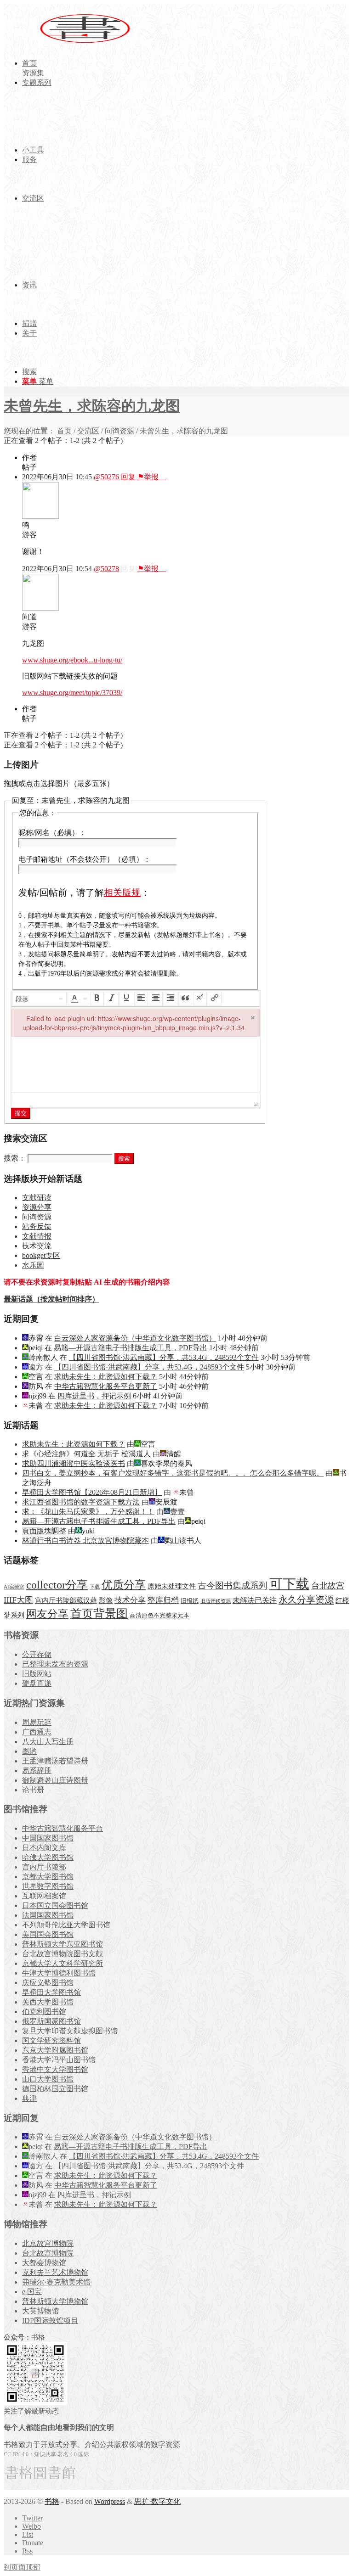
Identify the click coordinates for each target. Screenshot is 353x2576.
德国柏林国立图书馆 (55, 2089)
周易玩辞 (37, 1722)
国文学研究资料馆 (51, 2040)
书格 (52, 2501)
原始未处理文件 (172, 1586)
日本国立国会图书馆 (55, 1905)
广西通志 (37, 1732)
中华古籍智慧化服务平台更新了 (106, 1386)
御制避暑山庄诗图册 (55, 1780)
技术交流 (37, 1246)
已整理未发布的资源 (55, 1664)
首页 (64, 431)
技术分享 (130, 1600)
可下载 (289, 1584)
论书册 (33, 1790)
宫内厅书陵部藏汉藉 (66, 1600)
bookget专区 (41, 1255)
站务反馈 (37, 1226)
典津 (29, 2098)
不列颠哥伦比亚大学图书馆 (66, 1925)
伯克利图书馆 (44, 2012)
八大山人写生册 (48, 1742)
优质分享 (124, 1585)
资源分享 (37, 1207)
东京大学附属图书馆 (55, 2050)
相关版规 (122, 892)
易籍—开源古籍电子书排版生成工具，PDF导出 (131, 1348)
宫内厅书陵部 (44, 1867)
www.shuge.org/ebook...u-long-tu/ (72, 660)
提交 (21, 1113)
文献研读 (37, 1198)
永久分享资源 (306, 1599)
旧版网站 (37, 1674)
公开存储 (37, 1654)
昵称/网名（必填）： (52, 833)
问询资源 (120, 431)
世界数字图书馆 (48, 1886)
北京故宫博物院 (48, 2243)
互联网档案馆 (44, 1896)
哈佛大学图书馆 (48, 1857)
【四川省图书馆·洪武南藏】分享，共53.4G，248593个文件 (164, 1357)
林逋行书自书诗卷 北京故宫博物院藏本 (85, 1541)
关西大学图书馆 (48, 2002)
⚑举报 (152, 477)
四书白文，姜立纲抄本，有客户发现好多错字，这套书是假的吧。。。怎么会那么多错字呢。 (173, 1473)
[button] (40, 999)
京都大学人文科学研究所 (63, 1963)
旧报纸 (190, 1601)
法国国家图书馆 (48, 1915)
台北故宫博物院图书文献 (63, 1954)
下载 (95, 1587)
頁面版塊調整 (44, 1531)
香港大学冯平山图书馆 (59, 2060)
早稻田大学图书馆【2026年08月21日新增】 (92, 1492)
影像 (106, 1600)
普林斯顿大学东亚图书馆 (63, 1944)
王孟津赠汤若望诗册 (55, 1761)
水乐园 (33, 1265)
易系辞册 (37, 1771)
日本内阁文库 (44, 1848)
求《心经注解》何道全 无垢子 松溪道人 (86, 1454)
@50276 (106, 477)
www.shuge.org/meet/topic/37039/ (72, 693)
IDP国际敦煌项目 (50, 2321)
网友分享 (47, 1614)
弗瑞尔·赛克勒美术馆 (56, 2282)
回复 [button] (128, 477)
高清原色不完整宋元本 (159, 1616)
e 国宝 (32, 2292)
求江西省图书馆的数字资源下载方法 (81, 1502)
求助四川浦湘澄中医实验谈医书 (74, 1463)
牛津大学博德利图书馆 (59, 1973)
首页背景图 (99, 1614)
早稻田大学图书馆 (51, 1992)
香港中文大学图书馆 (55, 2069)
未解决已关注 (255, 1600)
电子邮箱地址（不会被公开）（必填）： (85, 859)
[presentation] (40, 999)
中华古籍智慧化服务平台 (63, 1828)
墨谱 (29, 1751)
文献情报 (37, 1236)
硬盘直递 (37, 1683)
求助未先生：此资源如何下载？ (106, 1377)
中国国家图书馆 (48, 1838)
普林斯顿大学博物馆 (55, 2301)
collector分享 (57, 1585)
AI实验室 (14, 1587)
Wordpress (110, 2501)
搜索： (15, 1158)
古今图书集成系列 (233, 1585)
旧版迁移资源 (216, 1601)
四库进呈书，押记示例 (94, 1396)
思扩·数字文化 (157, 2501)
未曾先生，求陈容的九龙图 (92, 406)
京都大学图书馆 (48, 1877)
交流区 (88, 431)
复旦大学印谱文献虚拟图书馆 (70, 2031)
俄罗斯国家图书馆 (51, 2021)
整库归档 (163, 1600)
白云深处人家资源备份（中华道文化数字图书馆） (135, 1338)
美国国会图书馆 (48, 1934)
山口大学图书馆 (48, 2079)
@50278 (106, 569)
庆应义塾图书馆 (48, 1983)
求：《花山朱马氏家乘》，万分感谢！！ (88, 1512)
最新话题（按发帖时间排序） (51, 1299)
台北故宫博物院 (48, 2253)
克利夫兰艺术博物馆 (55, 2272)
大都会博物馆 (44, 2263)
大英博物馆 (40, 2311)
